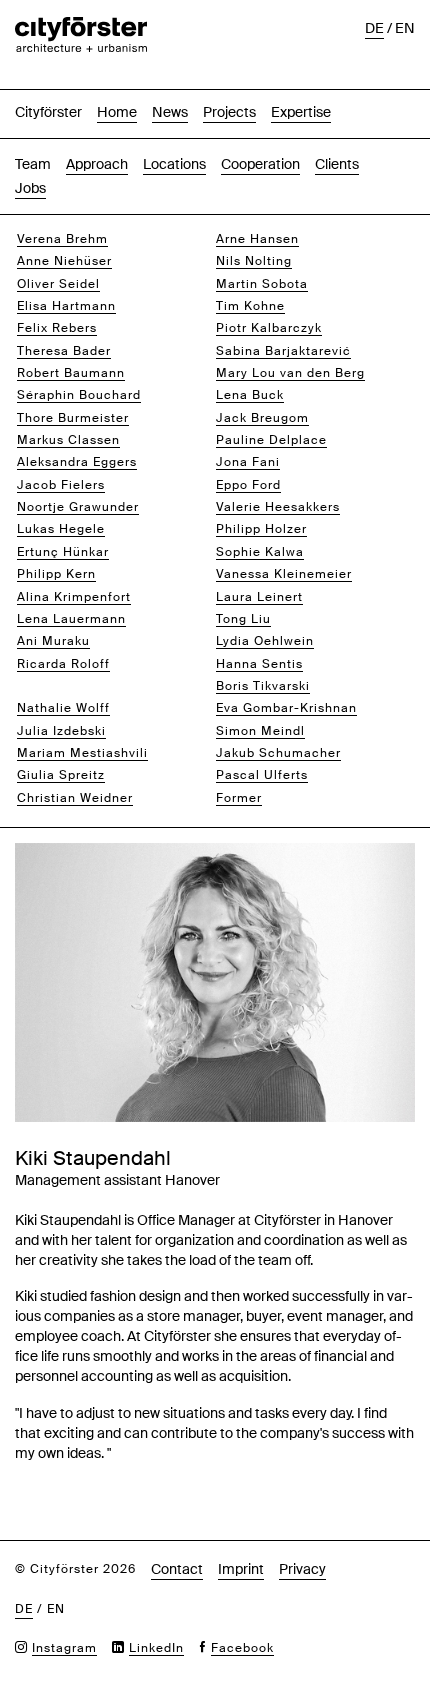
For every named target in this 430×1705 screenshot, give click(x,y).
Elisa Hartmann (66, 306)
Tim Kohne (250, 306)
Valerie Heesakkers (278, 507)
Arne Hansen (257, 239)
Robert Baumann (71, 373)
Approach (97, 164)
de (374, 28)
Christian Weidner (75, 798)
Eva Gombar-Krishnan (286, 708)
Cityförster (48, 112)
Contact (177, 1569)
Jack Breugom (262, 418)
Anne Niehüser (64, 261)
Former (239, 798)
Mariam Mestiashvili (82, 753)
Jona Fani (248, 462)
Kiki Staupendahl (72, 686)
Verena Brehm (62, 239)
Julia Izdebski (61, 731)
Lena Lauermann (71, 619)
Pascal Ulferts (262, 775)
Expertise (301, 112)
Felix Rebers (57, 328)
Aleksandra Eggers (77, 462)
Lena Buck (250, 395)
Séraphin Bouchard (79, 395)
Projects (229, 112)
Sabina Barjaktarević (283, 351)
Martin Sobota (262, 284)
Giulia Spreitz (61, 775)
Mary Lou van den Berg (290, 373)
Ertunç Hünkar (63, 552)
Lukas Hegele (61, 529)
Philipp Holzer (261, 529)
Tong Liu (243, 619)
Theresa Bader (64, 351)
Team (33, 164)
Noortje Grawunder (78, 507)
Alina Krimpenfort (74, 597)
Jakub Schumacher (278, 753)
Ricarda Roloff (63, 664)
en (405, 28)
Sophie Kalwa (260, 552)
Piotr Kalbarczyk (269, 328)
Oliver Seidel (58, 284)
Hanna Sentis (259, 664)
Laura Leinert (259, 597)
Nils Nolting (254, 261)
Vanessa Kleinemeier (284, 574)
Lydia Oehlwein (265, 641)
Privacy (302, 1569)
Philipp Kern (56, 574)
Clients (337, 164)
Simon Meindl (260, 731)
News (170, 112)
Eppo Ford (248, 485)
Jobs (30, 188)
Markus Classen (68, 440)
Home (117, 112)
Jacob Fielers (61, 485)
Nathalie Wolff (63, 708)
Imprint (241, 1569)
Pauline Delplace (271, 440)
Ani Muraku (53, 641)
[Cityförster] (81, 27)
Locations (174, 164)
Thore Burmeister (73, 418)
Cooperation (260, 164)
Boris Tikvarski (263, 686)
